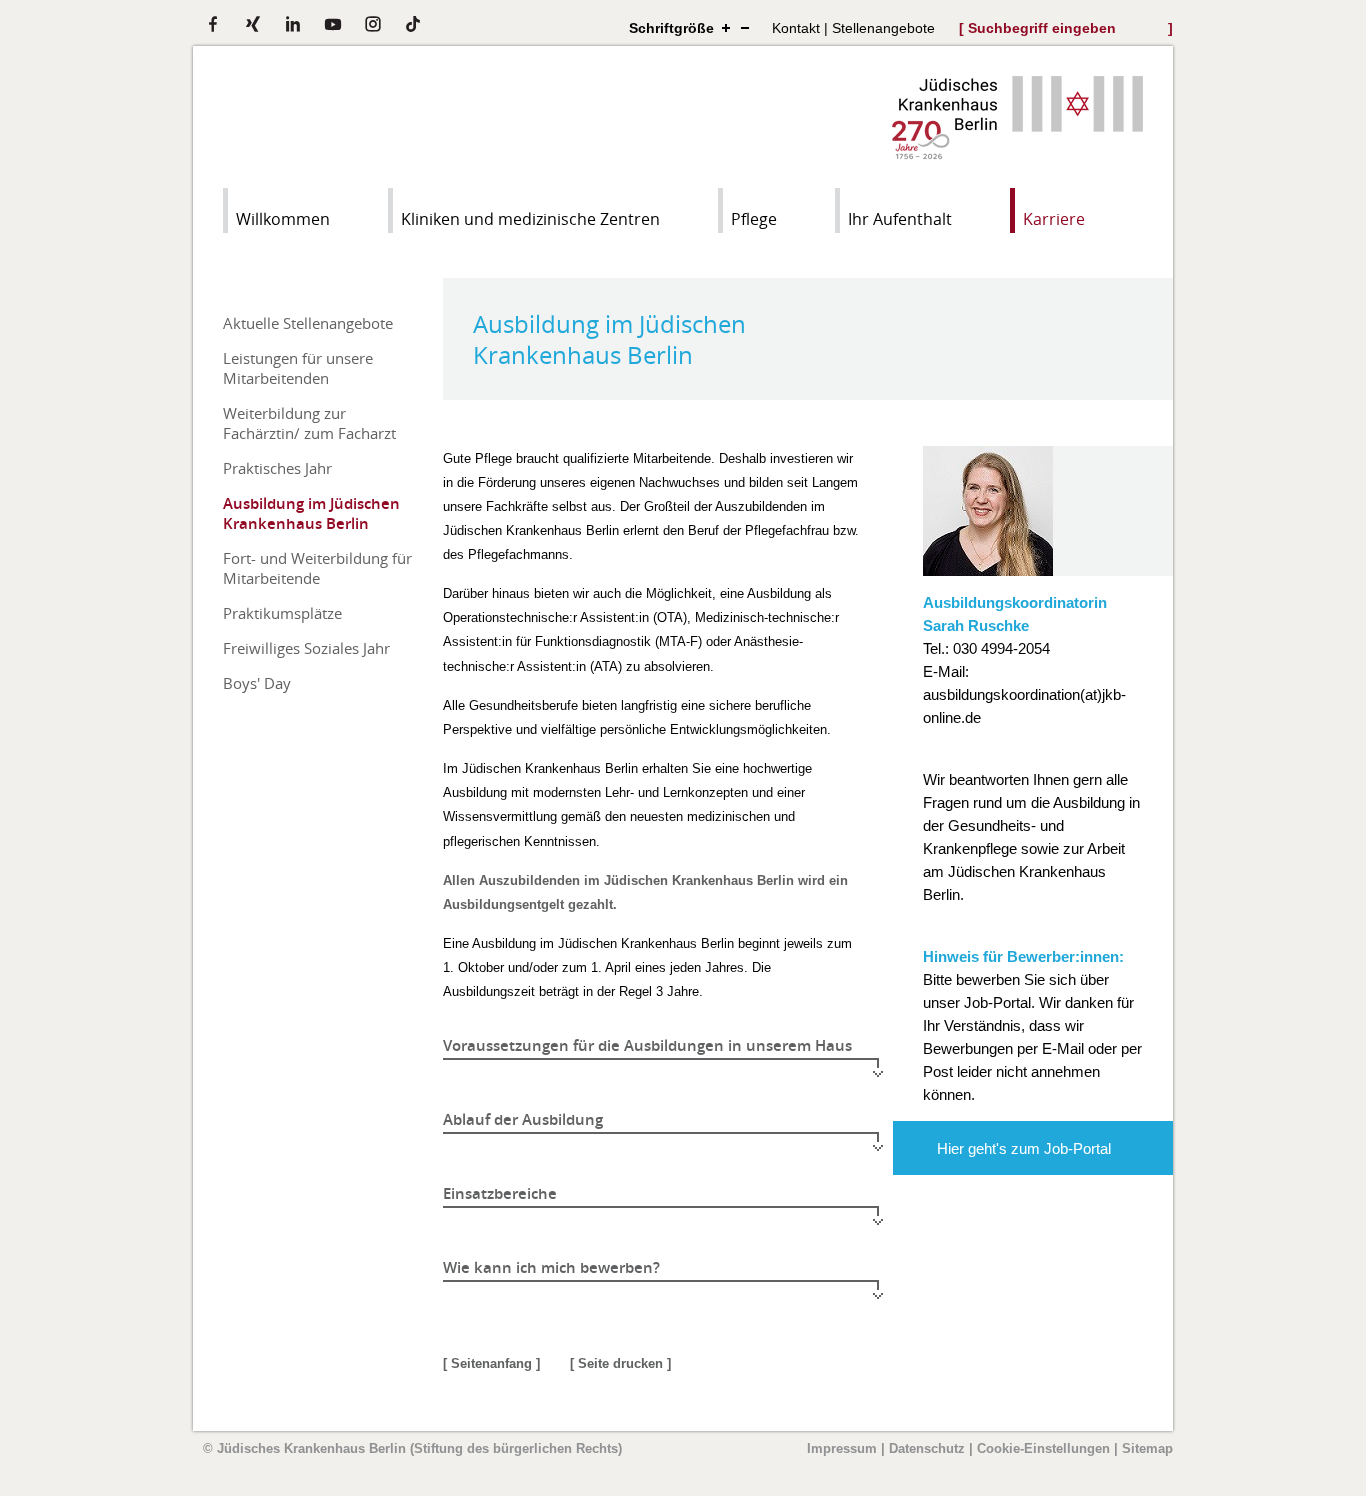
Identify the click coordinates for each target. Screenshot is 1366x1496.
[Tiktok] (413, 24)
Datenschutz (927, 1448)
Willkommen (283, 219)
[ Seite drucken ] (620, 1363)
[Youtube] (333, 24)
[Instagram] (373, 24)
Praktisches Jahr (277, 468)
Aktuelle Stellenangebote (308, 323)
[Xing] (253, 24)
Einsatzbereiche (500, 1193)
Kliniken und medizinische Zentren (530, 219)
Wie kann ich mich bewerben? (551, 1267)
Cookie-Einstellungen (1043, 1448)
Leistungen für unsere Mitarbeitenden (298, 368)
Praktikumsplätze (282, 613)
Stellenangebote (883, 28)
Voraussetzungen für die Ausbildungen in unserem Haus (647, 1045)
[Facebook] (213, 24)
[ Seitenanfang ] (491, 1363)
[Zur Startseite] (1017, 153)
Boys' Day (257, 683)
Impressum (842, 1448)
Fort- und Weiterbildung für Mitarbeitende (317, 568)
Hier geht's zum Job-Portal (1024, 1148)
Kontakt (796, 28)
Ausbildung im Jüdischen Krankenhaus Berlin (311, 513)
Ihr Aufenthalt (900, 219)
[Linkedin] (293, 24)
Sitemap (1147, 1448)
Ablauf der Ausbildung (523, 1119)
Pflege (754, 219)
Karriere (1054, 219)
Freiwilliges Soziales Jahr (306, 648)
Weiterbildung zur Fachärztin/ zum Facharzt (309, 423)
